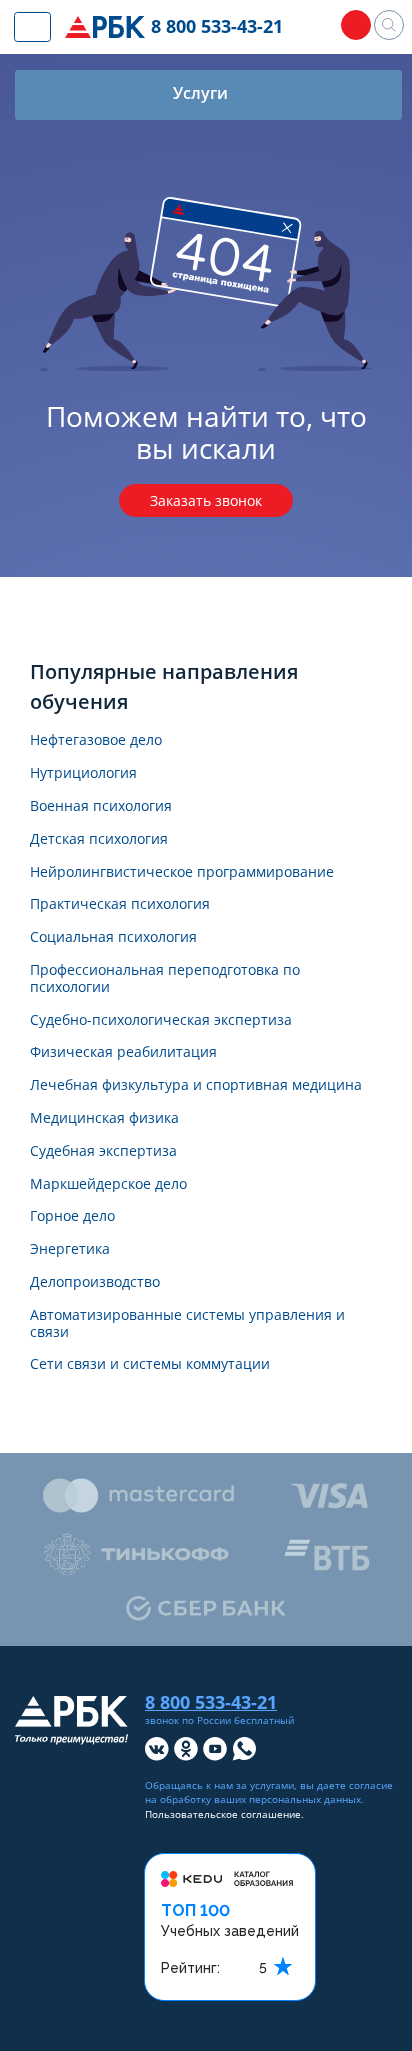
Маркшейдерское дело (108, 1184)
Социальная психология (113, 937)
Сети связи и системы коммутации (150, 1364)
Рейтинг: (190, 1968)
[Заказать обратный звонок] (356, 25)
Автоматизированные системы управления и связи (187, 1324)
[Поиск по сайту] (389, 25)
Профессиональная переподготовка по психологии (165, 979)
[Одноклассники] (186, 1749)
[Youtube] (215, 1749)
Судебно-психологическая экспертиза (161, 1020)
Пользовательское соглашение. (224, 1814)
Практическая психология (120, 904)
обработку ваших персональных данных (260, 1799)
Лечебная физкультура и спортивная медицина (196, 1085)
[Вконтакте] (157, 1749)
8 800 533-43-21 (217, 26)
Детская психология (99, 839)
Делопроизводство (95, 1282)
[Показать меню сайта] (32, 27)
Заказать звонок (206, 500)
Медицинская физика (104, 1118)
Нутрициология (83, 773)
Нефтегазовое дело (96, 740)
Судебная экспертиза (103, 1151)
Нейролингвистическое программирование (182, 872)
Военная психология (101, 806)
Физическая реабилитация (123, 1052)
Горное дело (72, 1216)
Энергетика (70, 1249)
